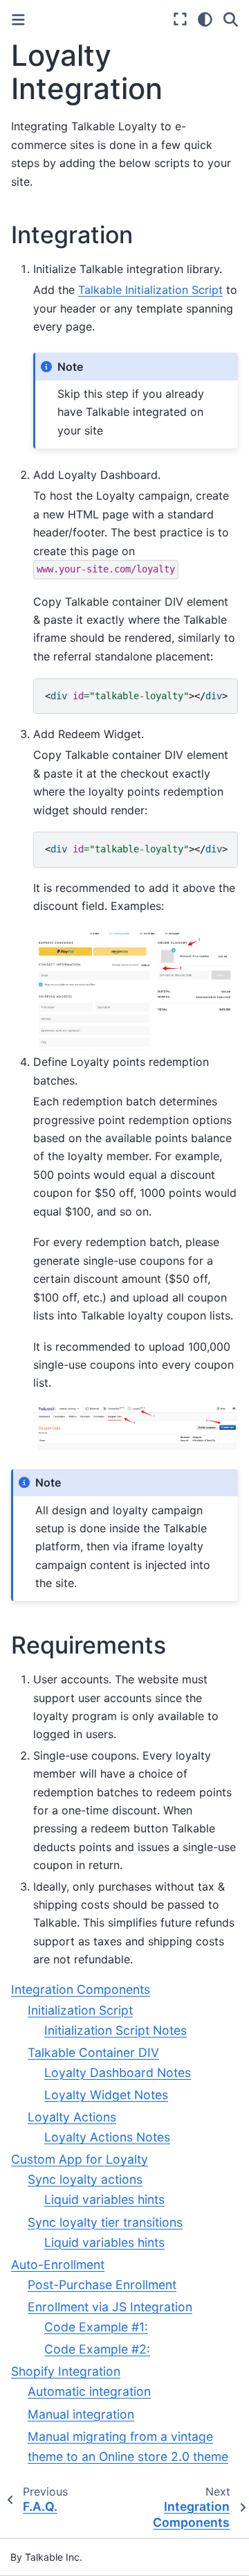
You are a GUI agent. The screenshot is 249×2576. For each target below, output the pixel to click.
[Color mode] (205, 19)
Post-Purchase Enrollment (102, 2285)
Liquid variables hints (104, 2199)
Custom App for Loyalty (80, 2159)
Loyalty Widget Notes (106, 2095)
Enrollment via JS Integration (110, 2307)
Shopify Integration (66, 2371)
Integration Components (81, 1989)
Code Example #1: (96, 2327)
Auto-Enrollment (58, 2264)
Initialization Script (80, 2010)
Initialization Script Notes (116, 2030)
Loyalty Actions (72, 2117)
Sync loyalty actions (85, 2179)
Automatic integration (89, 2391)
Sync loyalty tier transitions (105, 2222)
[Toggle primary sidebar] (18, 20)
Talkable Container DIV (93, 2052)
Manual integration (81, 2414)
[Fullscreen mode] (180, 19)
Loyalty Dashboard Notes (118, 2073)
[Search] (231, 19)
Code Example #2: (97, 2349)
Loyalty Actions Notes (107, 2137)
